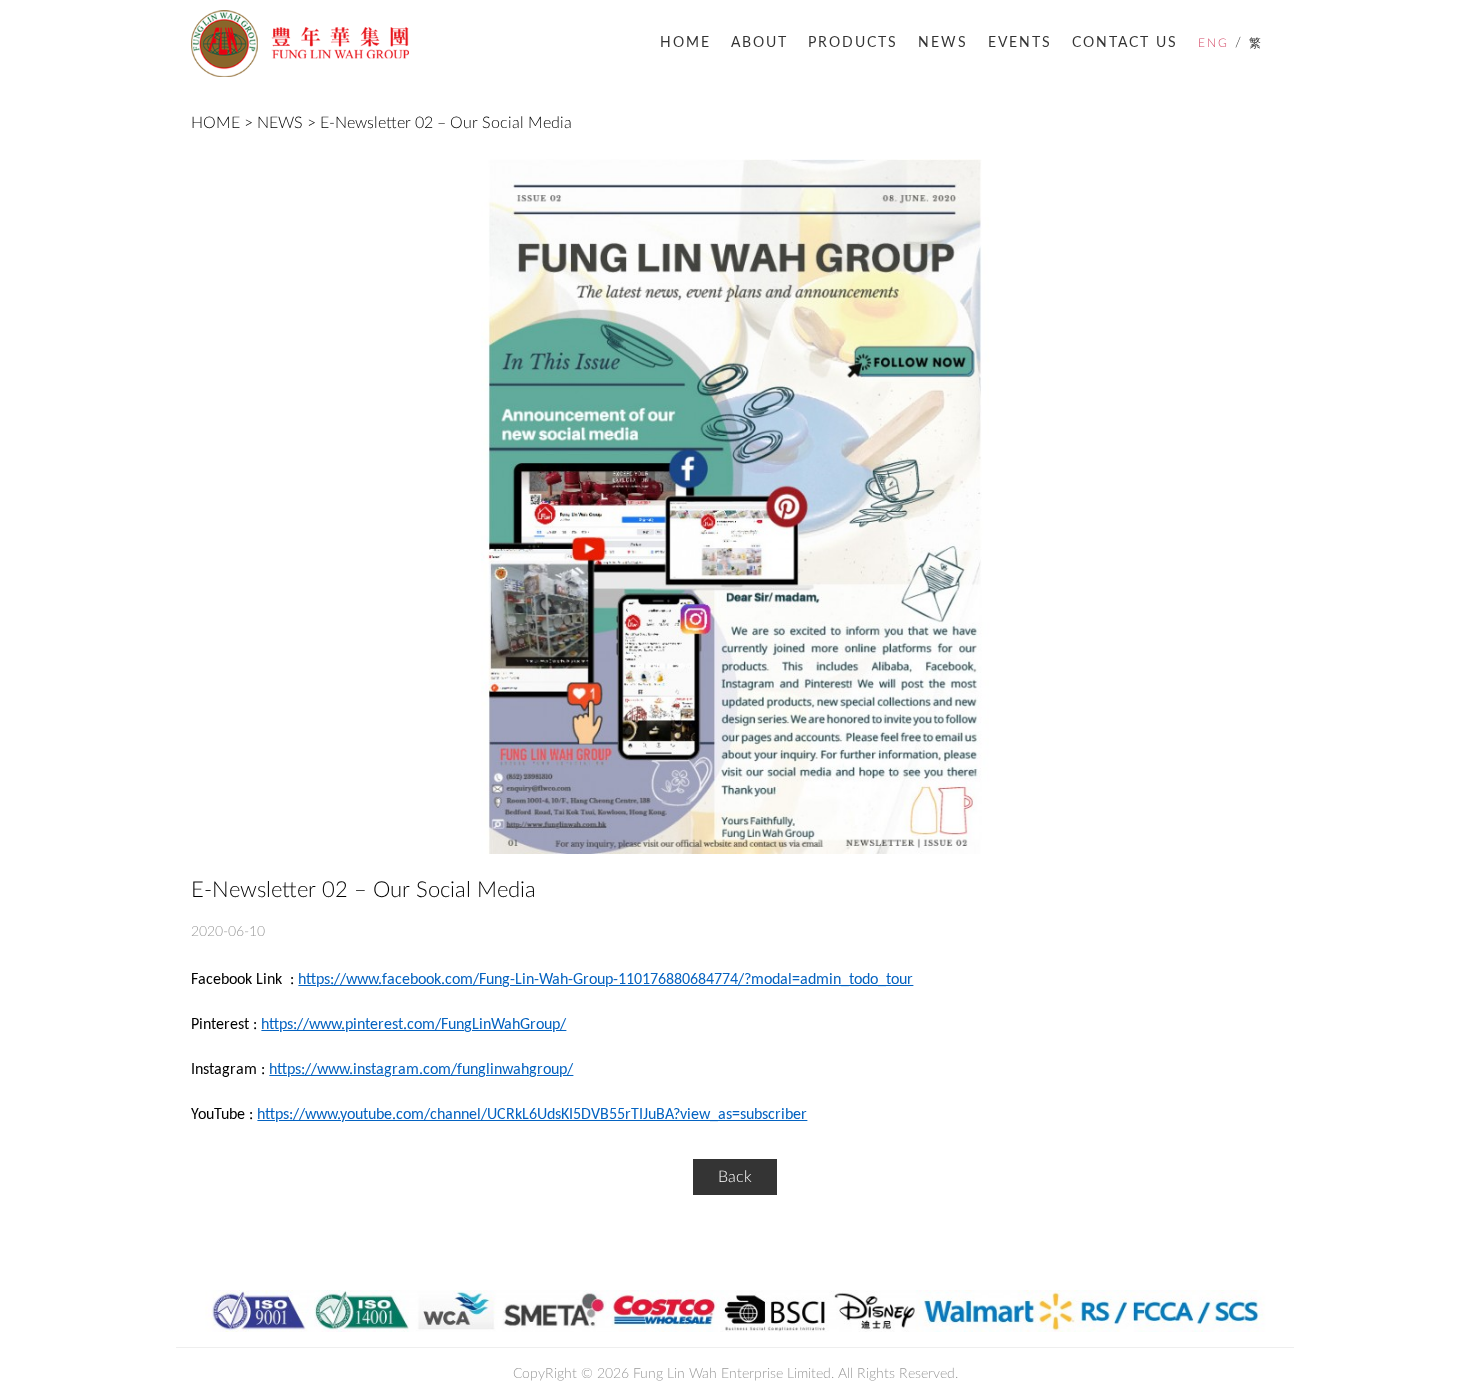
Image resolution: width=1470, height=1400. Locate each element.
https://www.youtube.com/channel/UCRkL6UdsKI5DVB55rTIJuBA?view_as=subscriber (532, 1115)
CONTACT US (1125, 43)
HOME (685, 43)
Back (735, 1177)
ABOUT (759, 43)
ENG (1213, 43)
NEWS (943, 43)
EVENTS (1020, 43)
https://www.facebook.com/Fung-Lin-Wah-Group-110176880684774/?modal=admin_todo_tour (605, 980)
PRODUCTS (853, 43)
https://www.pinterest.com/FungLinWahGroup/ (413, 1025)
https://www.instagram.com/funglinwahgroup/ (421, 1070)
